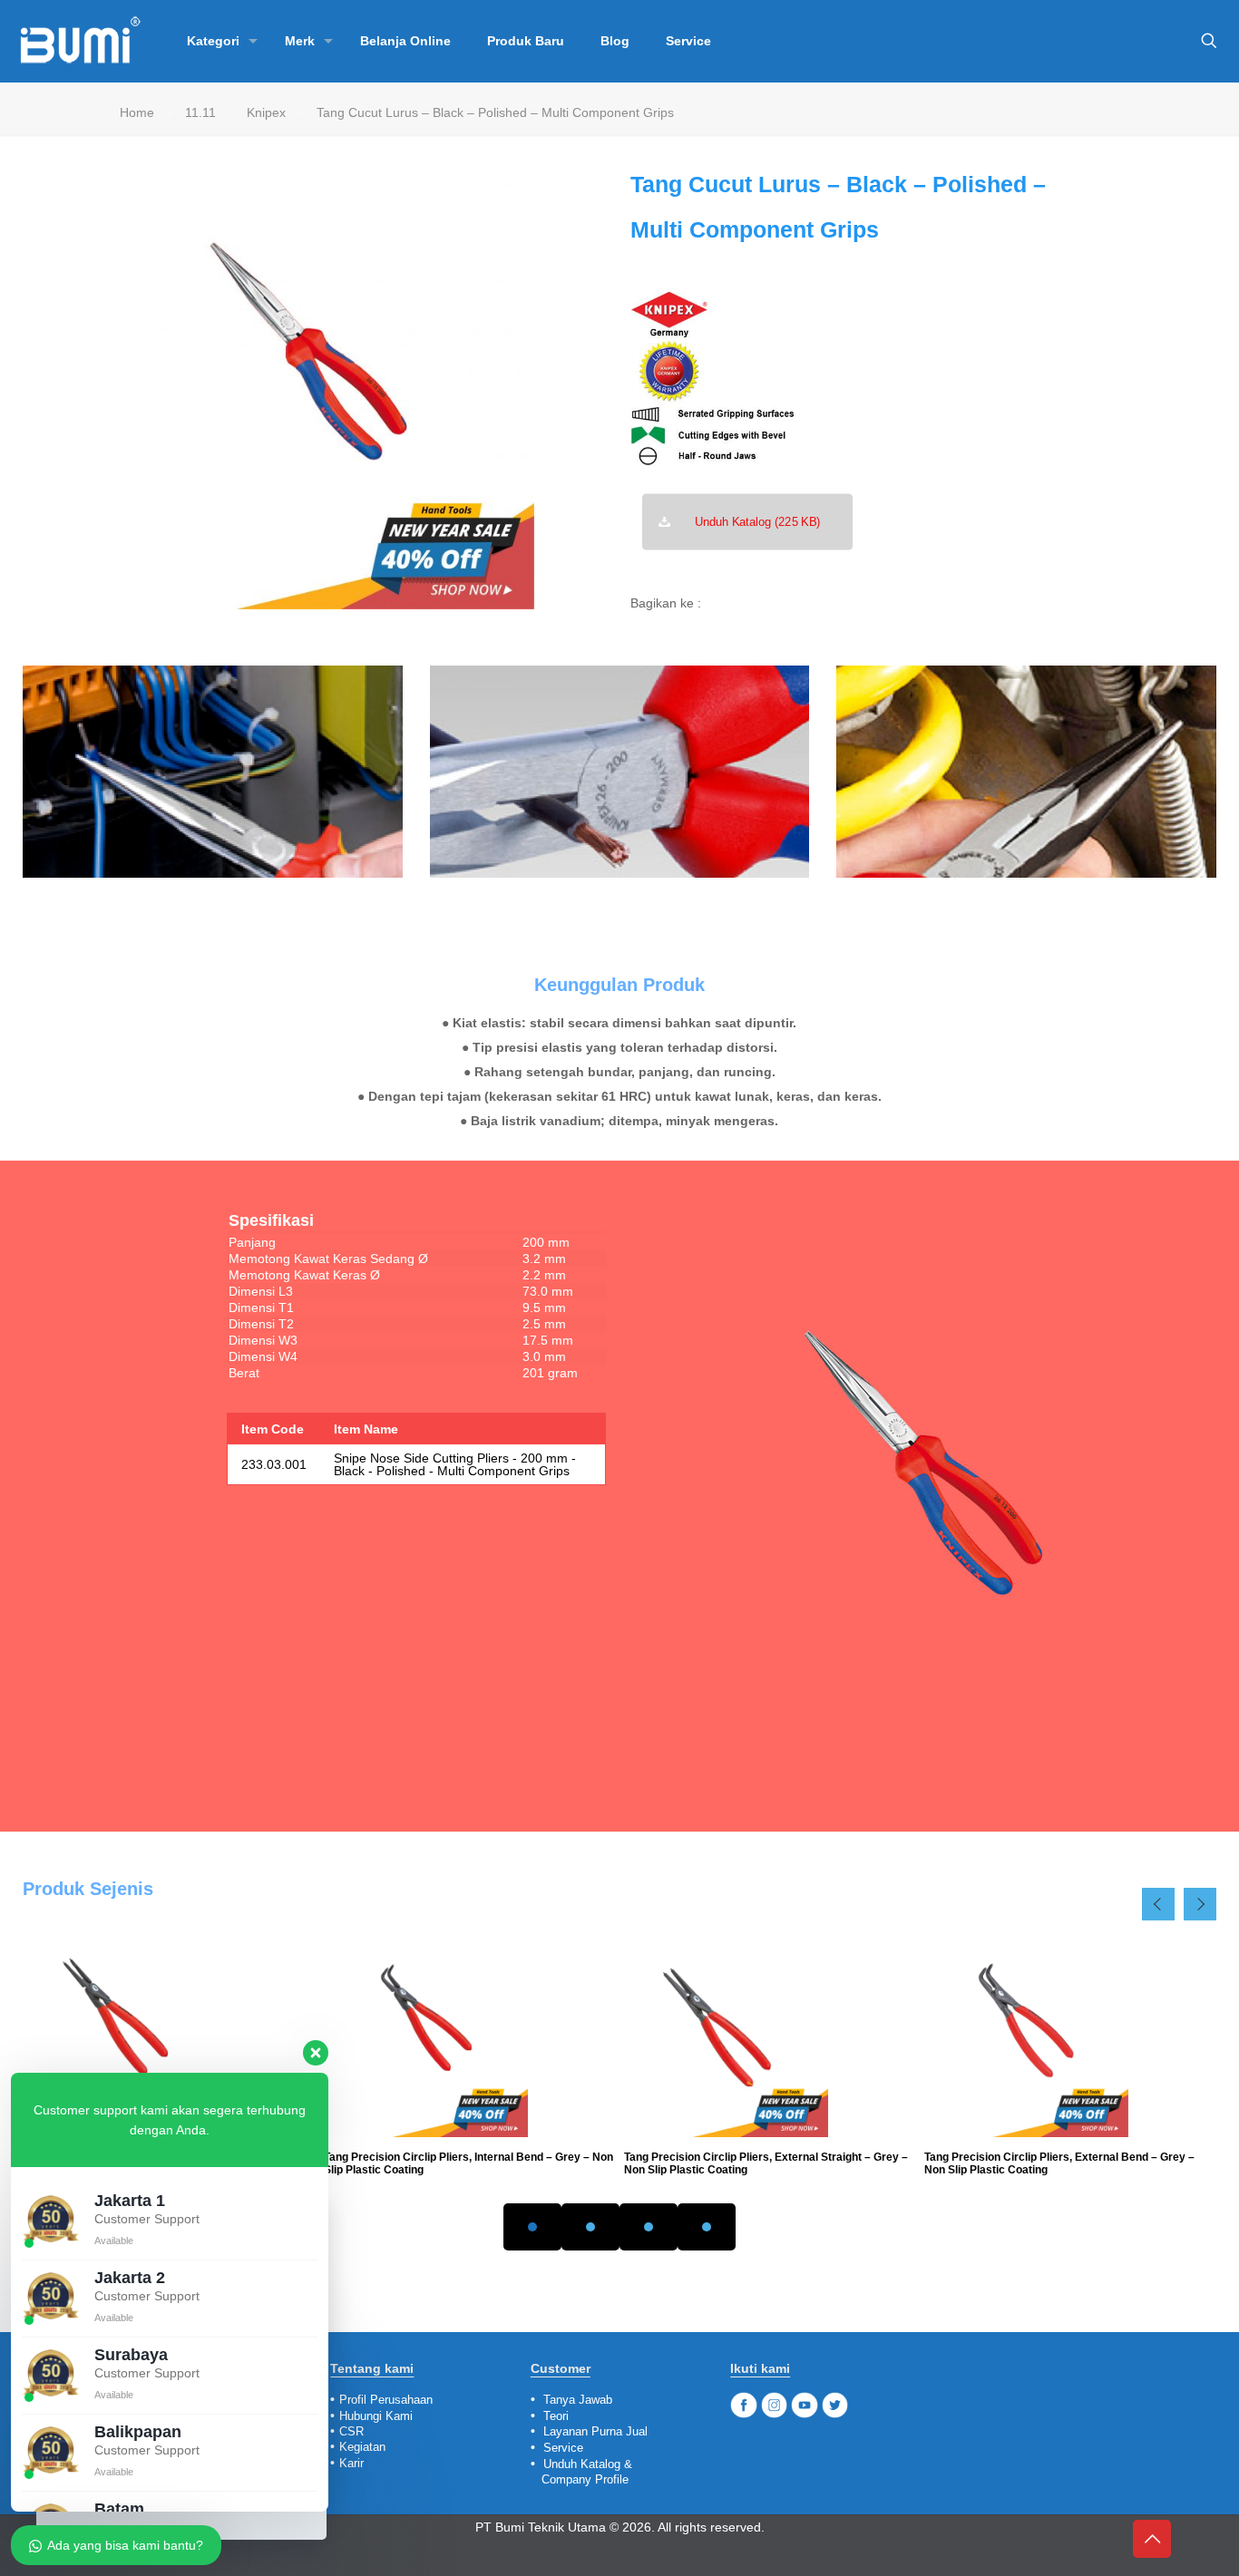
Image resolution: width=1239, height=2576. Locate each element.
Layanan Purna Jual (595, 2431)
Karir (351, 2463)
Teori (556, 2416)
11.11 (200, 112)
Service (563, 2448)
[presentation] (1158, 1904)
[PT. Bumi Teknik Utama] (80, 41)
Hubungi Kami (376, 2416)
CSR (351, 2431)
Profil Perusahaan (386, 2400)
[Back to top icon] (1152, 2539)
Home (137, 112)
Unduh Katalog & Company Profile (581, 2472)
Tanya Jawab (578, 2400)
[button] (532, 2227)
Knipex (266, 112)
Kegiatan (362, 2447)
